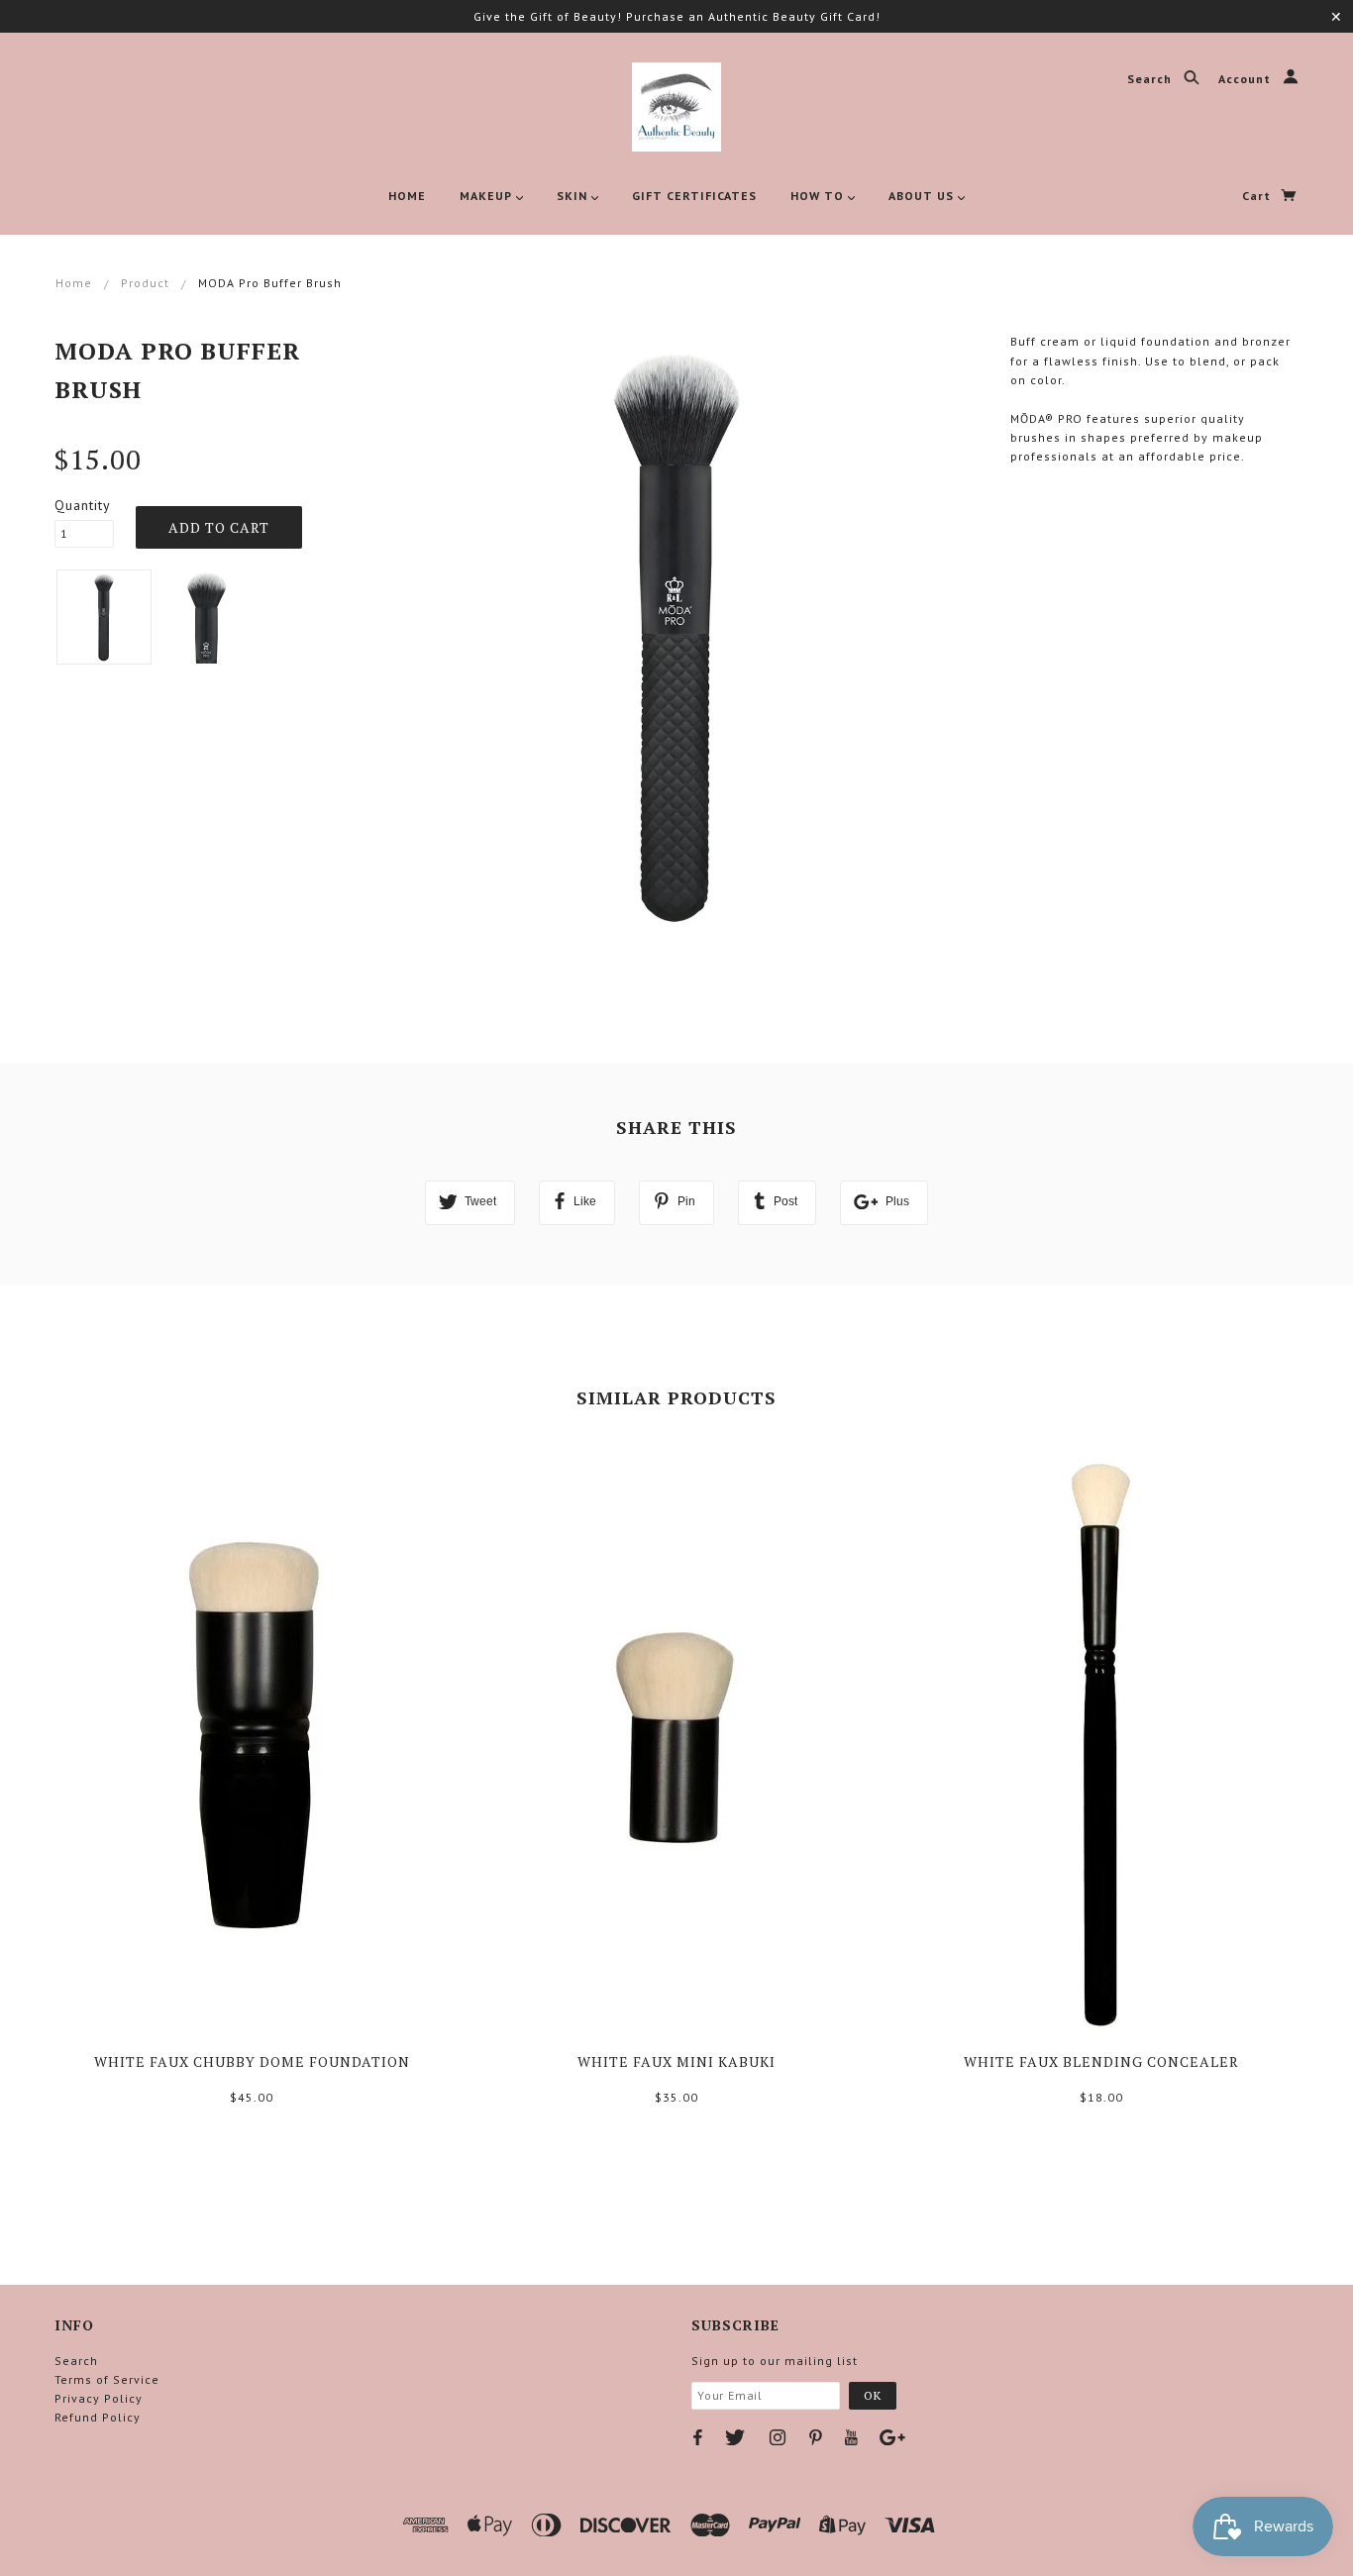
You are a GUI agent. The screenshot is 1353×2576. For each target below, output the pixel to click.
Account (1247, 80)
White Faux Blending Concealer (1101, 2061)
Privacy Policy (99, 2398)
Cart (1258, 196)
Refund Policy (98, 2417)
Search (1151, 80)
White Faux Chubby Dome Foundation (252, 2061)
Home (74, 283)
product (145, 283)
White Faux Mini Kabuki (676, 2061)
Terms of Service (107, 2379)
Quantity (83, 505)
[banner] (676, 107)
